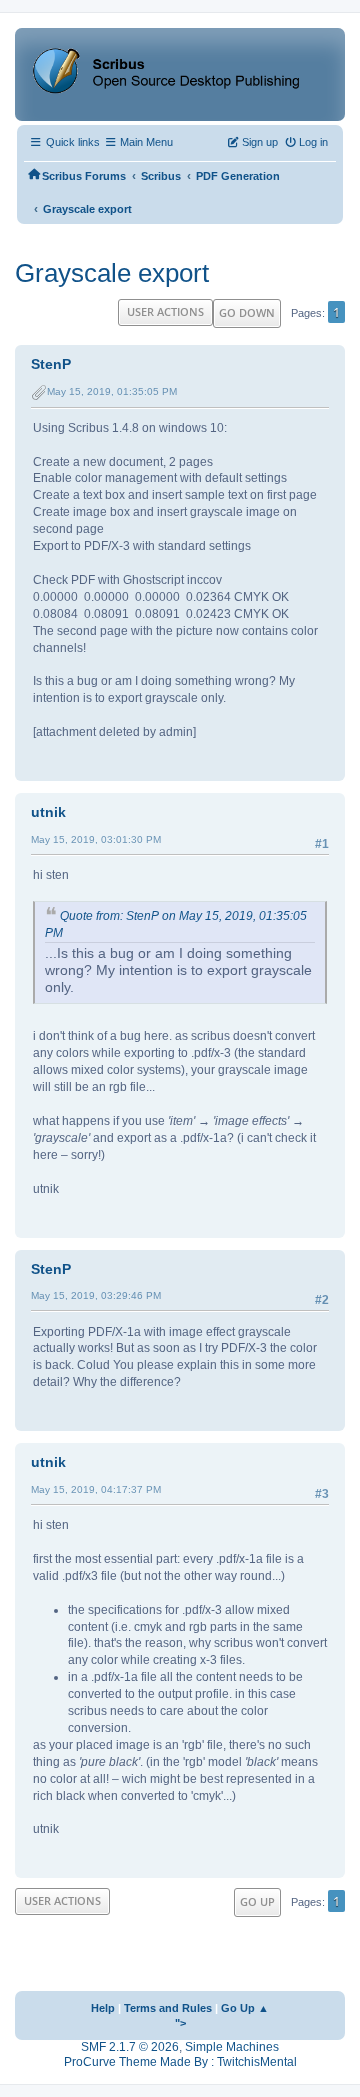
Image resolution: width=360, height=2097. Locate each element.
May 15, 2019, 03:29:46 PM (96, 1295)
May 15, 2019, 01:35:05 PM (112, 391)
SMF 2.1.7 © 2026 (130, 2047)
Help (103, 2008)
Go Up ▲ (245, 2008)
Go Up (257, 1901)
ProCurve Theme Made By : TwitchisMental (180, 2062)
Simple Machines (232, 2047)
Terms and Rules (168, 2008)
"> (180, 2023)
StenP (51, 364)
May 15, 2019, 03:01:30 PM (96, 839)
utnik (48, 812)
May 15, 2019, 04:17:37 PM (96, 1489)
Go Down (247, 312)
